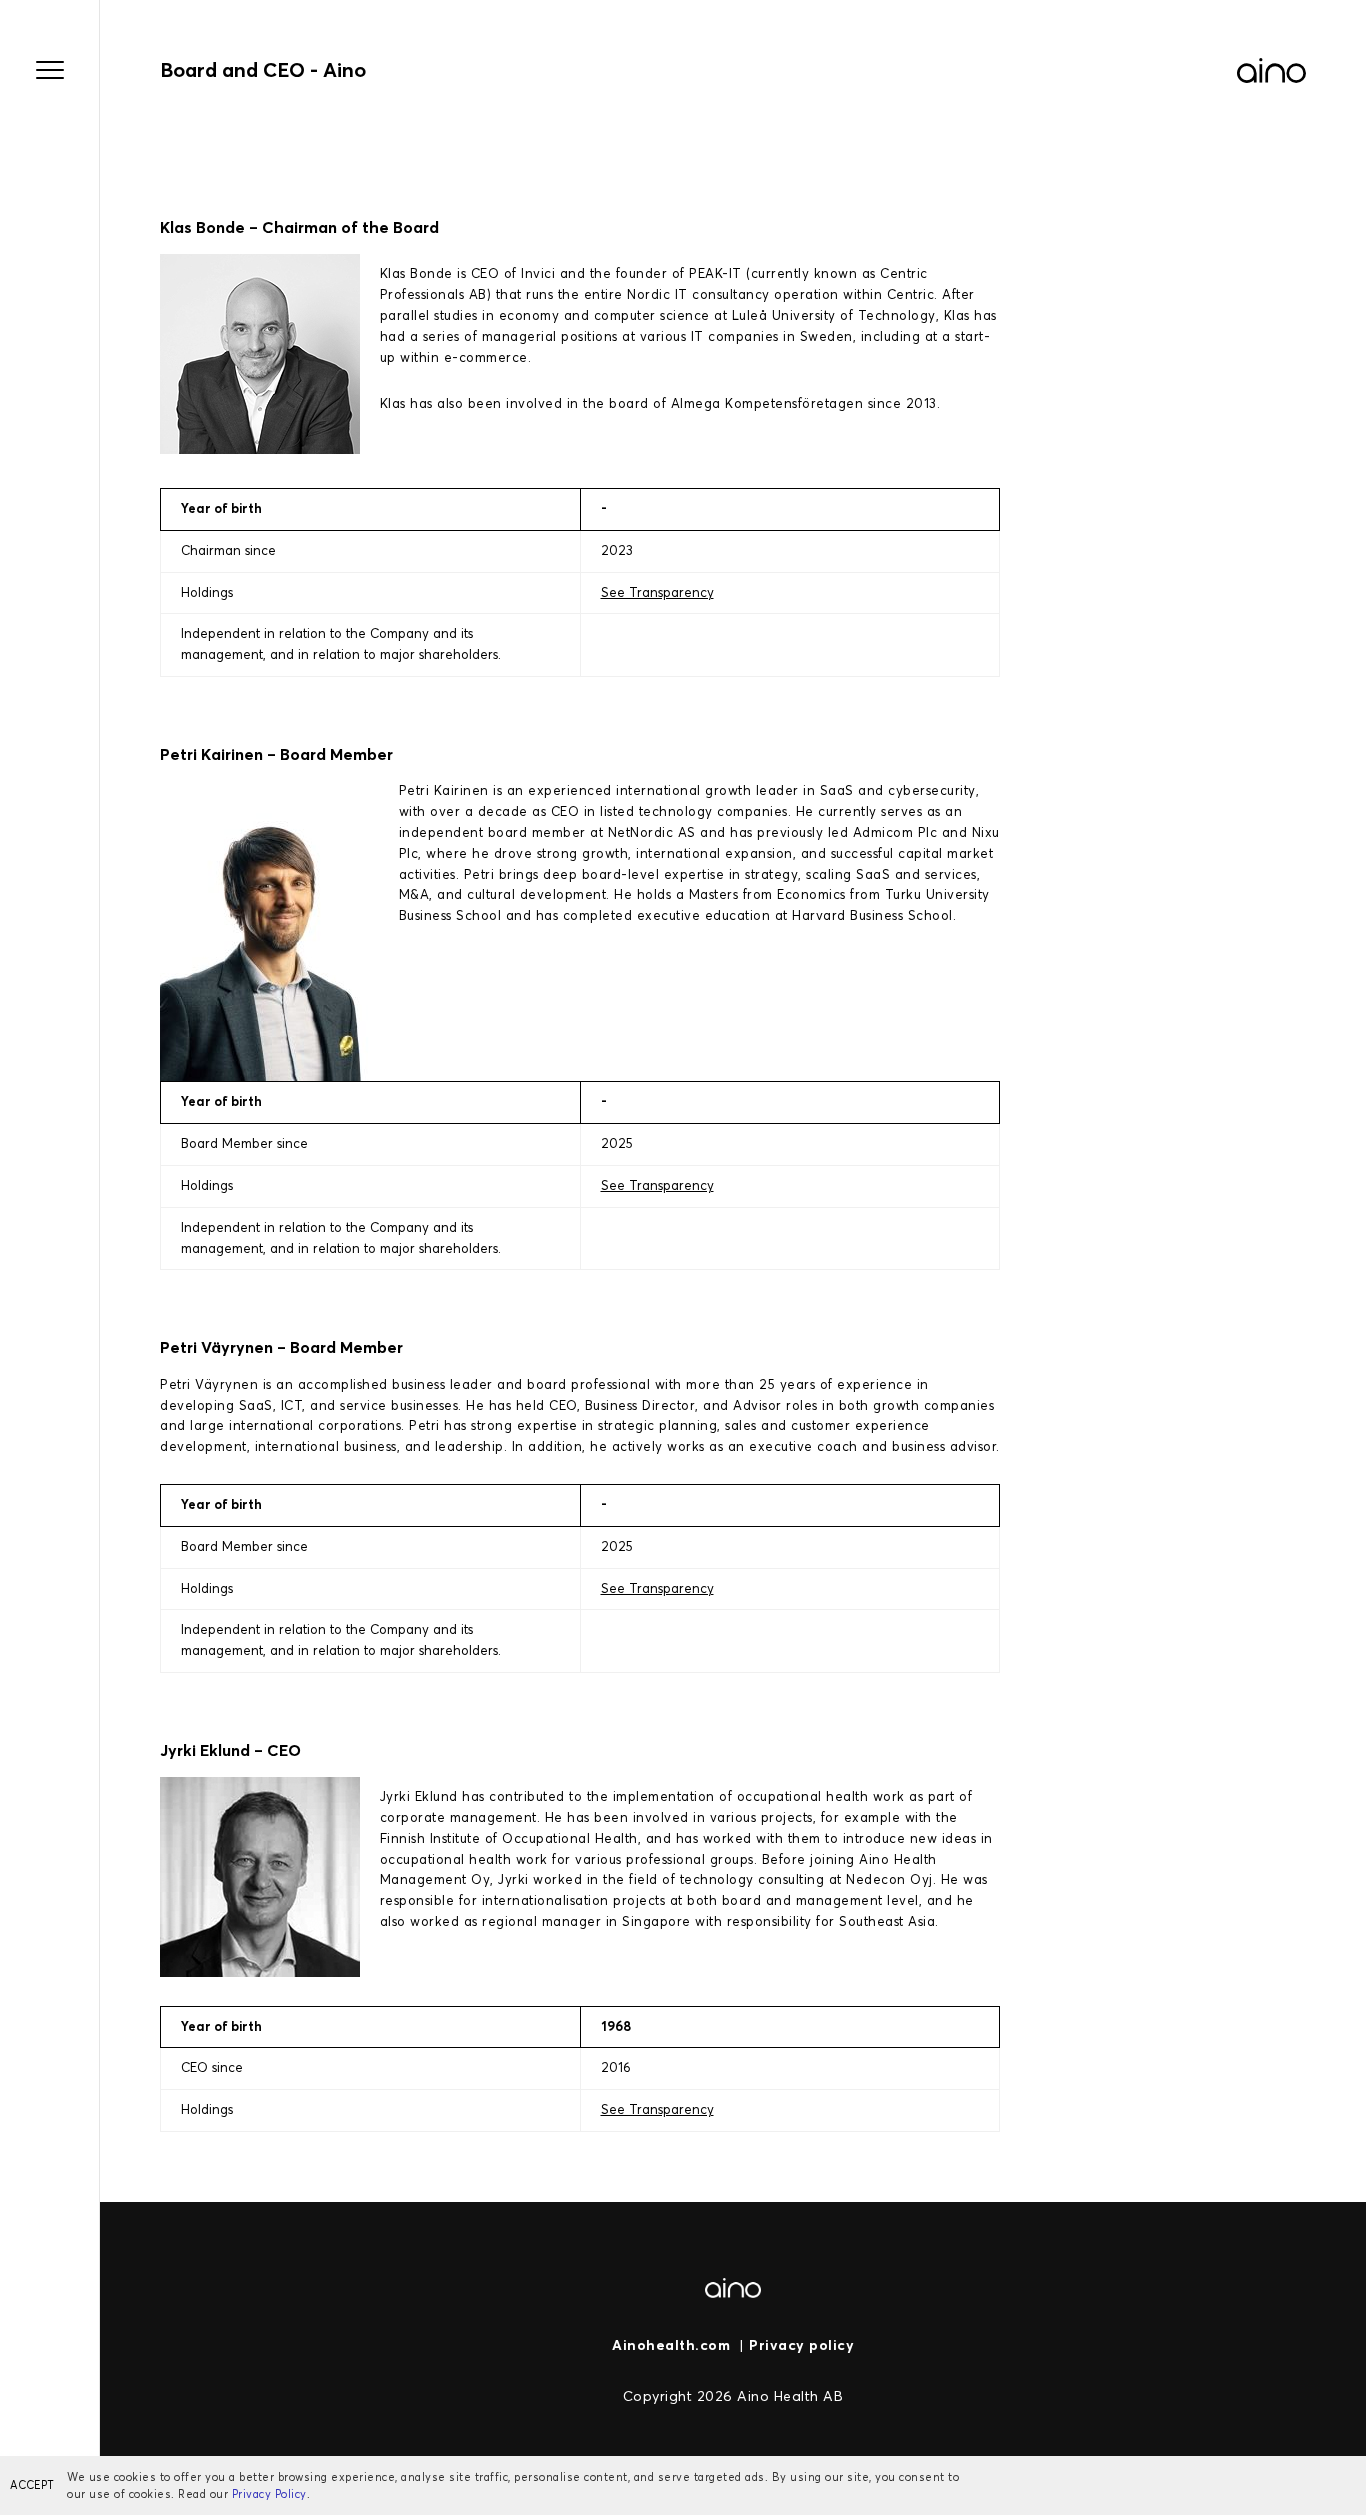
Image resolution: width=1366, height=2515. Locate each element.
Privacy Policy (269, 2494)
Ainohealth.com (671, 2345)
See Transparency (657, 592)
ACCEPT (32, 2485)
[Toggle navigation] (49, 70)
